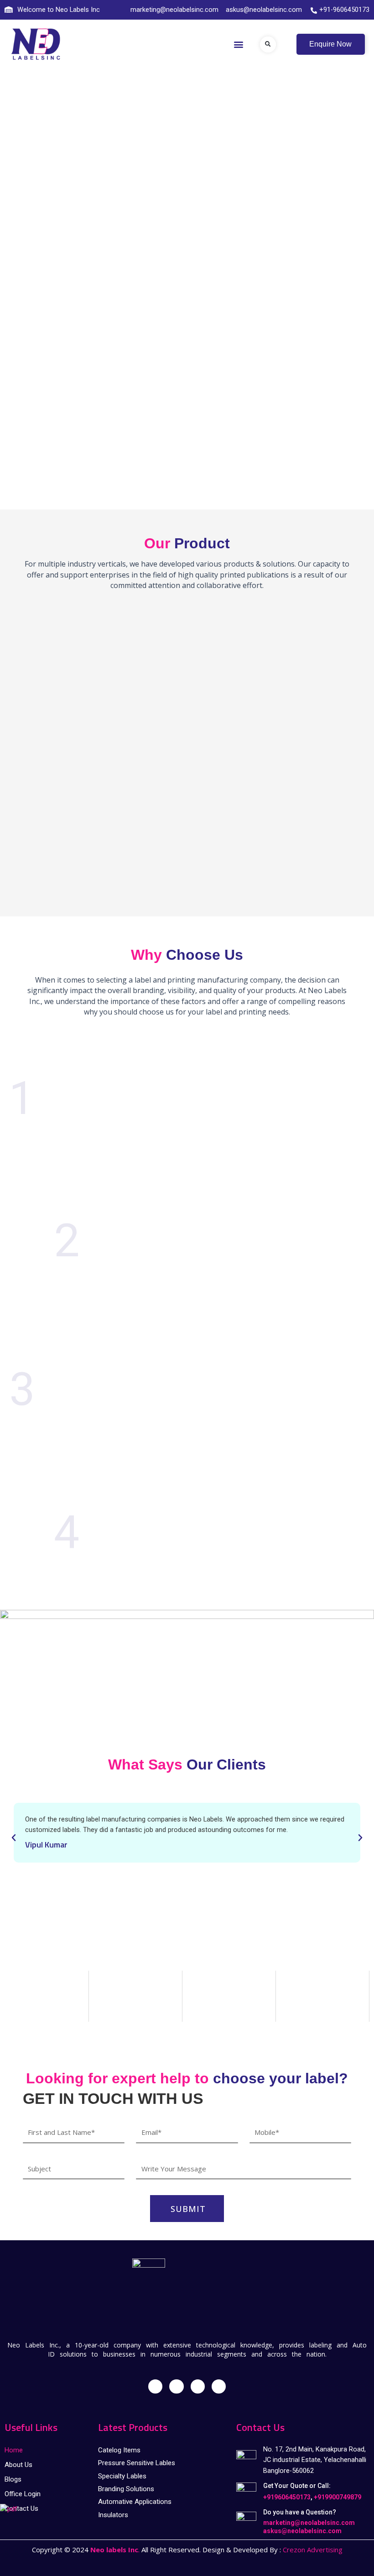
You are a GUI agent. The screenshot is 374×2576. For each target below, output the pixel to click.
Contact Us (21, 2508)
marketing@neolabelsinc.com (309, 2523)
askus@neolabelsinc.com (302, 2531)
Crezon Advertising (313, 2550)
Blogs (13, 2479)
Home (14, 2450)
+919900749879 (338, 2497)
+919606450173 (287, 2497)
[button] (239, 44)
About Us (18, 2465)
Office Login (23, 2494)
